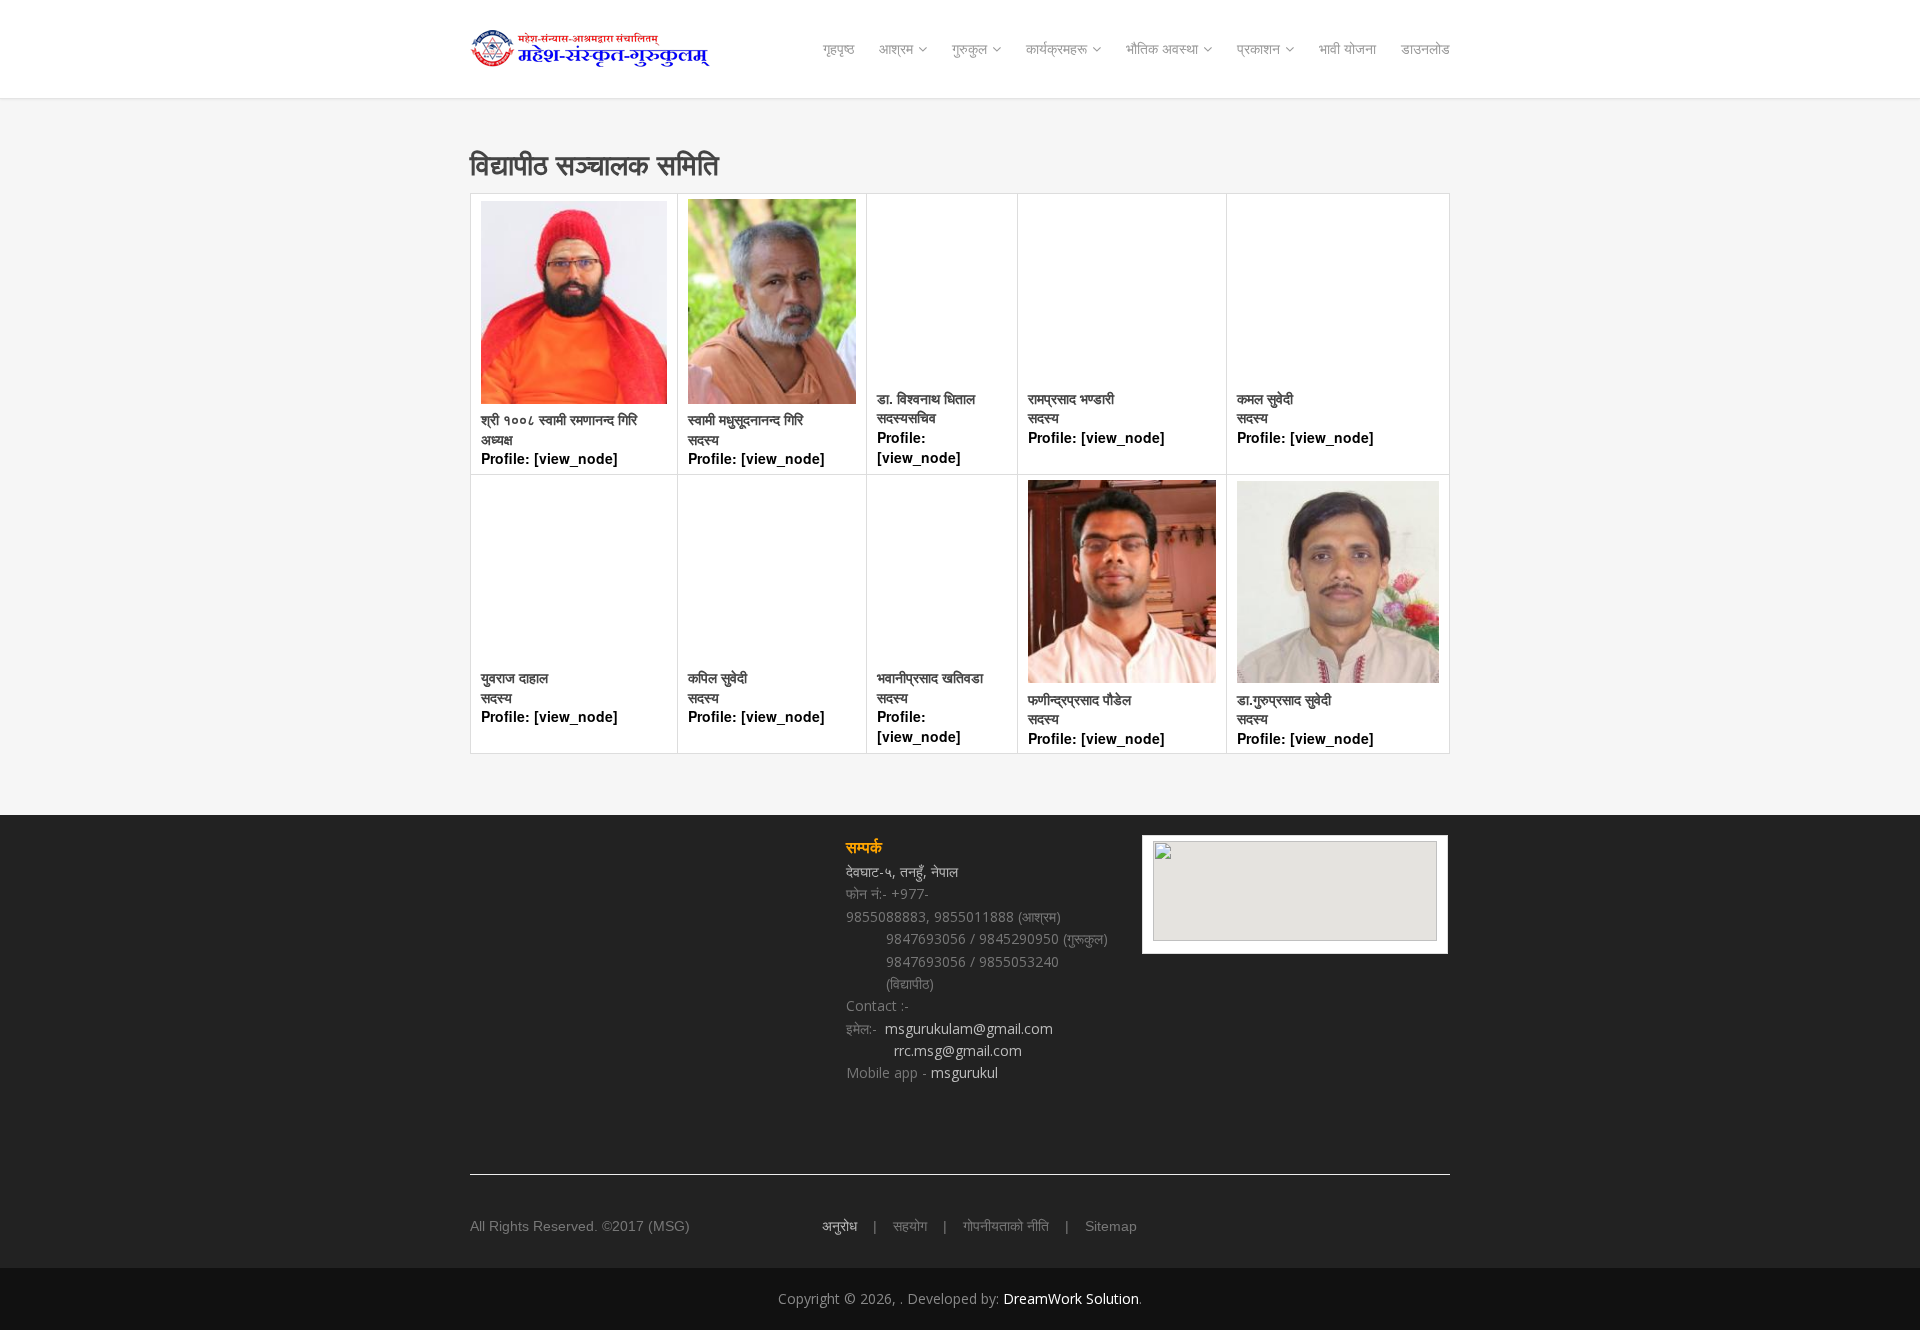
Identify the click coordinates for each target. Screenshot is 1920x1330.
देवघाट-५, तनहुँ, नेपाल (904, 871)
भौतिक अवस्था (1162, 48)
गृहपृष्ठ (838, 48)
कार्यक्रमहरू (1056, 48)
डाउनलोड (1425, 48)
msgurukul (964, 1072)
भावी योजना (1347, 48)
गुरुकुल (969, 48)
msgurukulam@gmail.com (969, 1028)
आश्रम (896, 48)
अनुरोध (839, 1226)
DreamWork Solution (1071, 1298)
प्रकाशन (1258, 48)
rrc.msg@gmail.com (958, 1050)
